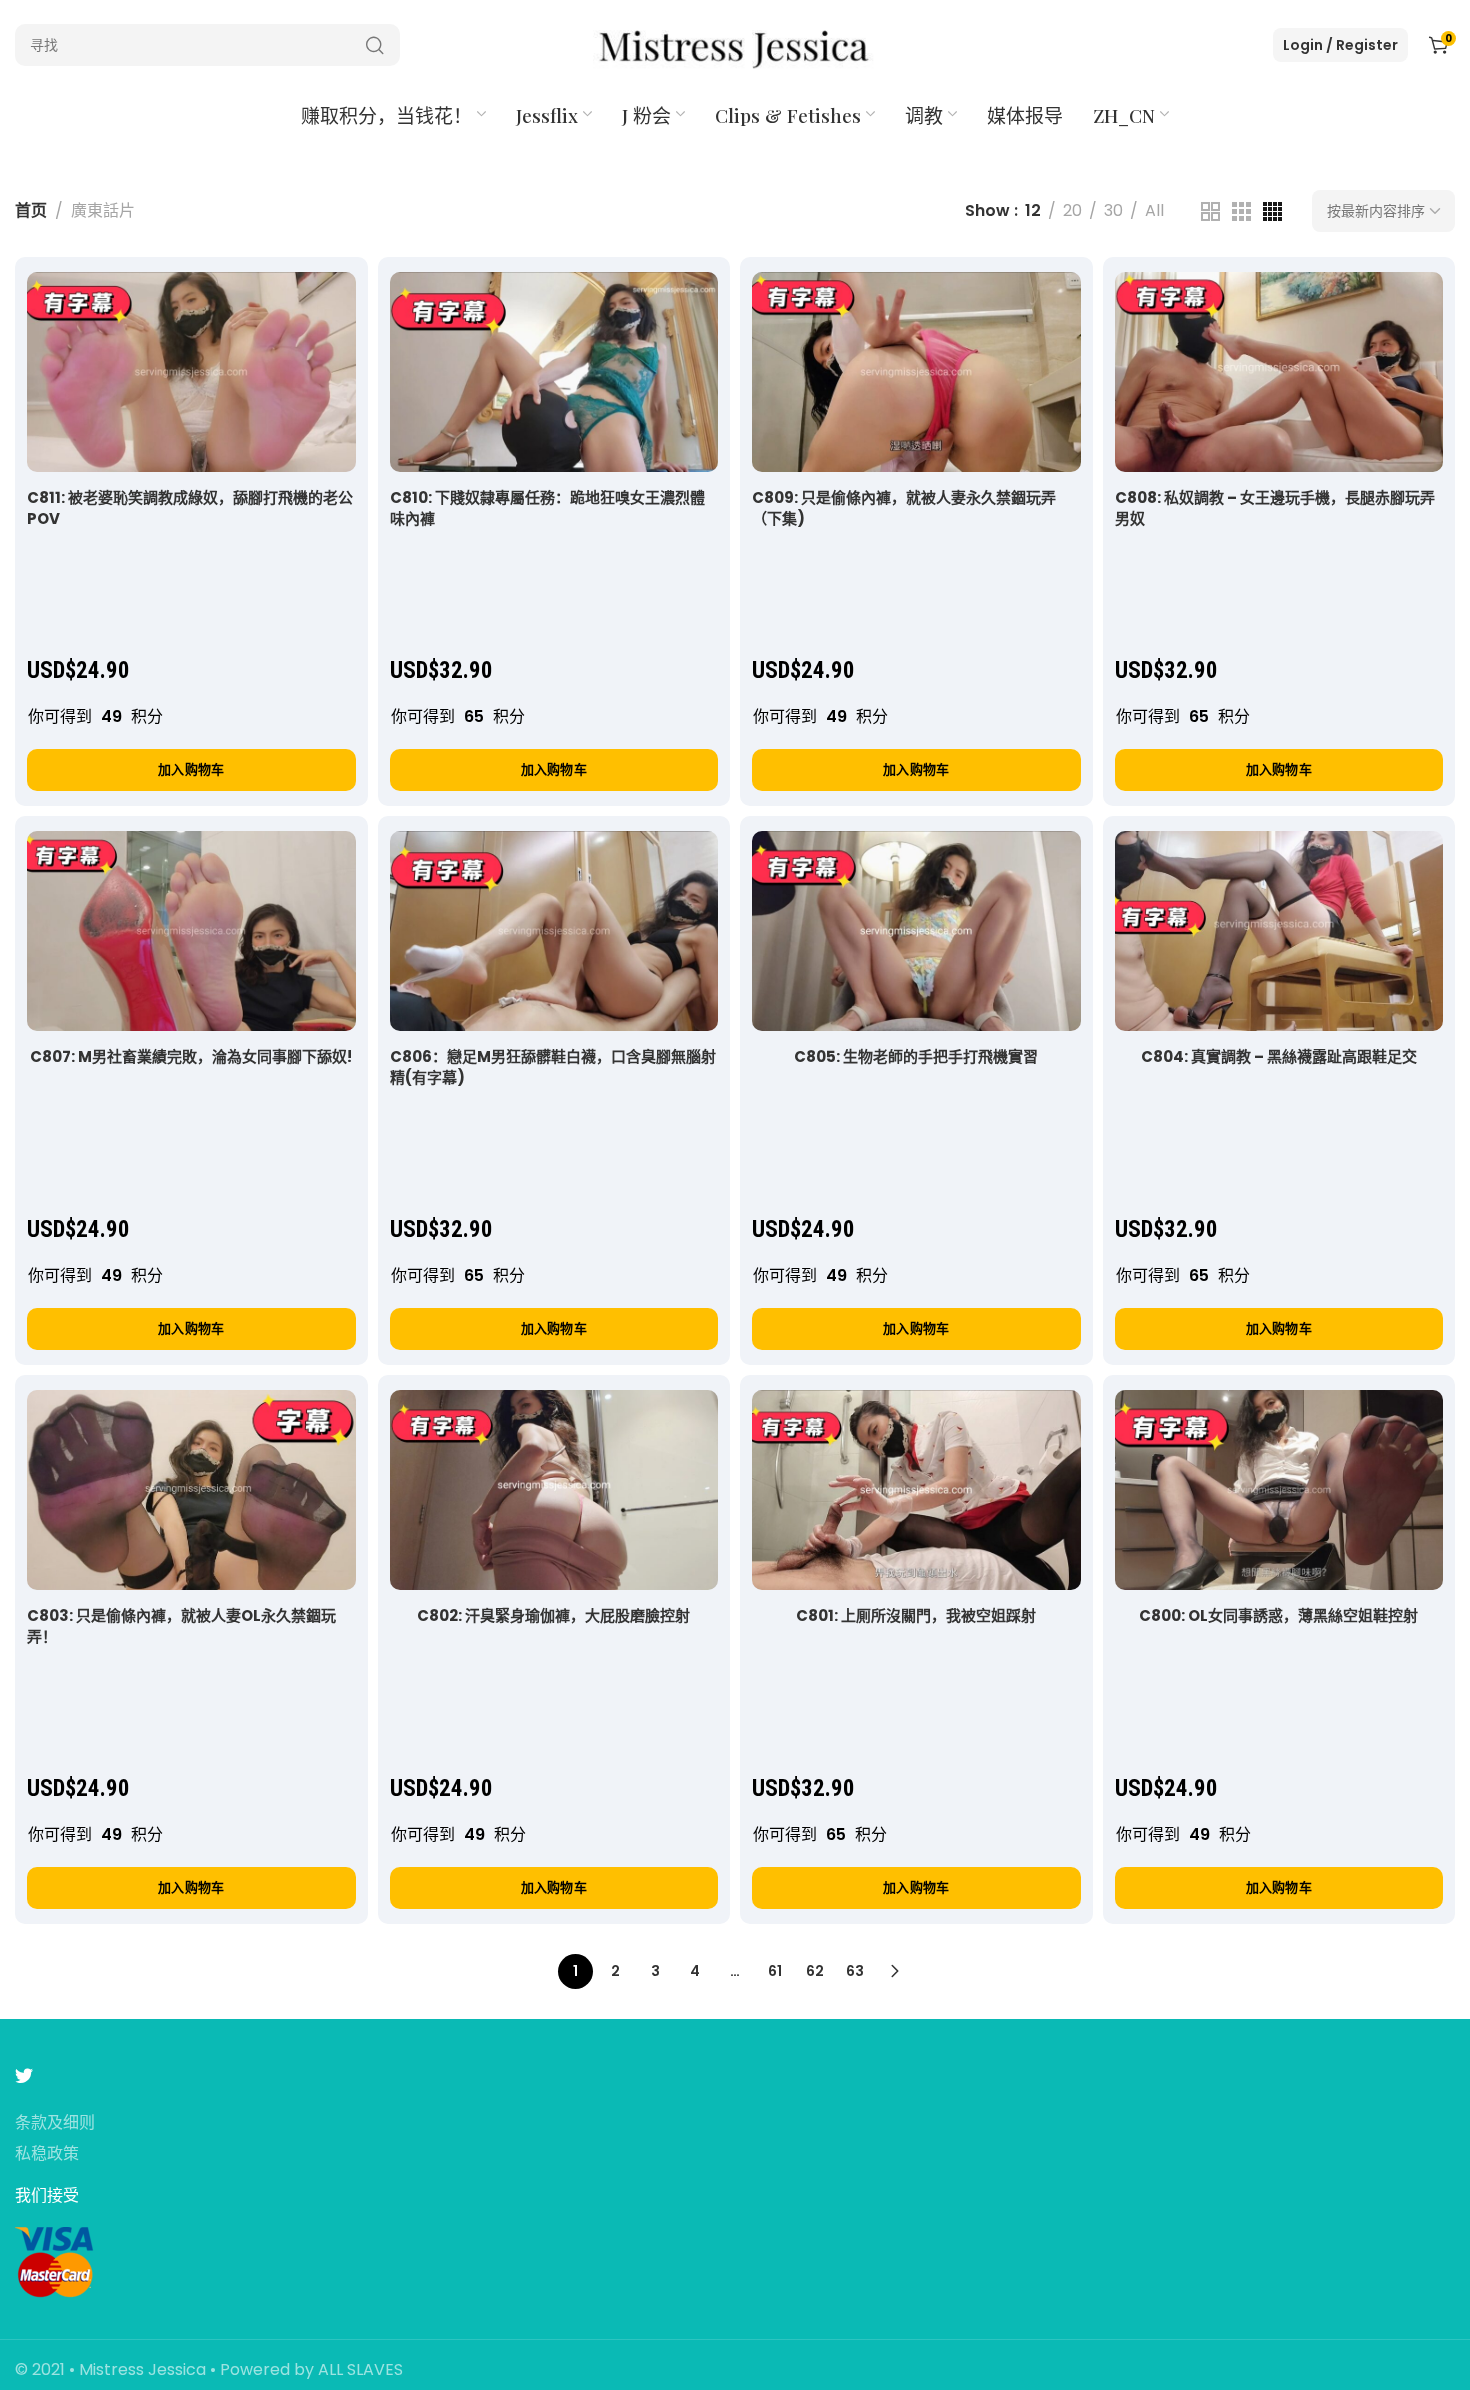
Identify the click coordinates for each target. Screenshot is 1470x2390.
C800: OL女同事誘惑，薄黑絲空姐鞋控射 (1278, 1615)
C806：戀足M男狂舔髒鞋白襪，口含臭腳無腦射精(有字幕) (553, 1067)
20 (1072, 210)
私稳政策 (47, 2154)
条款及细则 (55, 2123)
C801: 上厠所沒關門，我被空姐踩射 (916, 1615)
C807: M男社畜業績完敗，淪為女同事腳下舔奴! (191, 1056)
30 (1113, 210)
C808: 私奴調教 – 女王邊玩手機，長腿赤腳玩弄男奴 (1275, 508)
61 (775, 1971)
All (1154, 210)
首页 (31, 210)
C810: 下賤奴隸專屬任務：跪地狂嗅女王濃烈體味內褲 (547, 508)
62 (815, 1971)
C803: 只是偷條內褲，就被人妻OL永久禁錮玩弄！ (181, 1626)
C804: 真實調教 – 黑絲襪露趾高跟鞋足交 (1279, 1056)
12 (1033, 210)
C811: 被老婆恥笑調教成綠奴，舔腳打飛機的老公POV (190, 508)
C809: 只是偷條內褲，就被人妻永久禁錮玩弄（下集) (904, 508)
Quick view (319, 307)
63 (855, 1971)
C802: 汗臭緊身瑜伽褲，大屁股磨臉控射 (553, 1615)
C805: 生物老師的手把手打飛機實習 (916, 1056)
